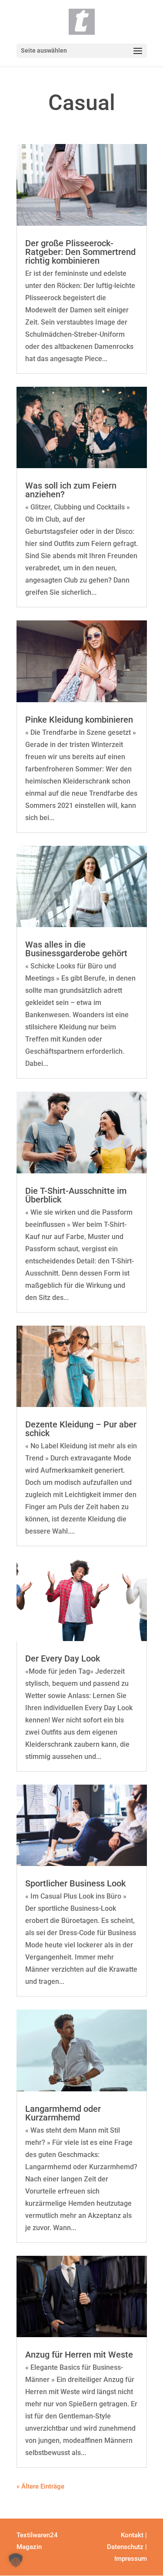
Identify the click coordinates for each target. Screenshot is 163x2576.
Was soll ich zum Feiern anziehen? (71, 490)
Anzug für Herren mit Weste (79, 2355)
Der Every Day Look (63, 1658)
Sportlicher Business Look (75, 1883)
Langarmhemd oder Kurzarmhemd (63, 2113)
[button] (16, 2560)
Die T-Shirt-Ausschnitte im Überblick (76, 1195)
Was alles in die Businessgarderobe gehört (76, 949)
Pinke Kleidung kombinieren (79, 720)
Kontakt (132, 2535)
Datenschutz (125, 2547)
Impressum (131, 2559)
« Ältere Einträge (40, 2486)
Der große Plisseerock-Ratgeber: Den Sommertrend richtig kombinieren (80, 252)
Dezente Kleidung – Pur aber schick (81, 1429)
